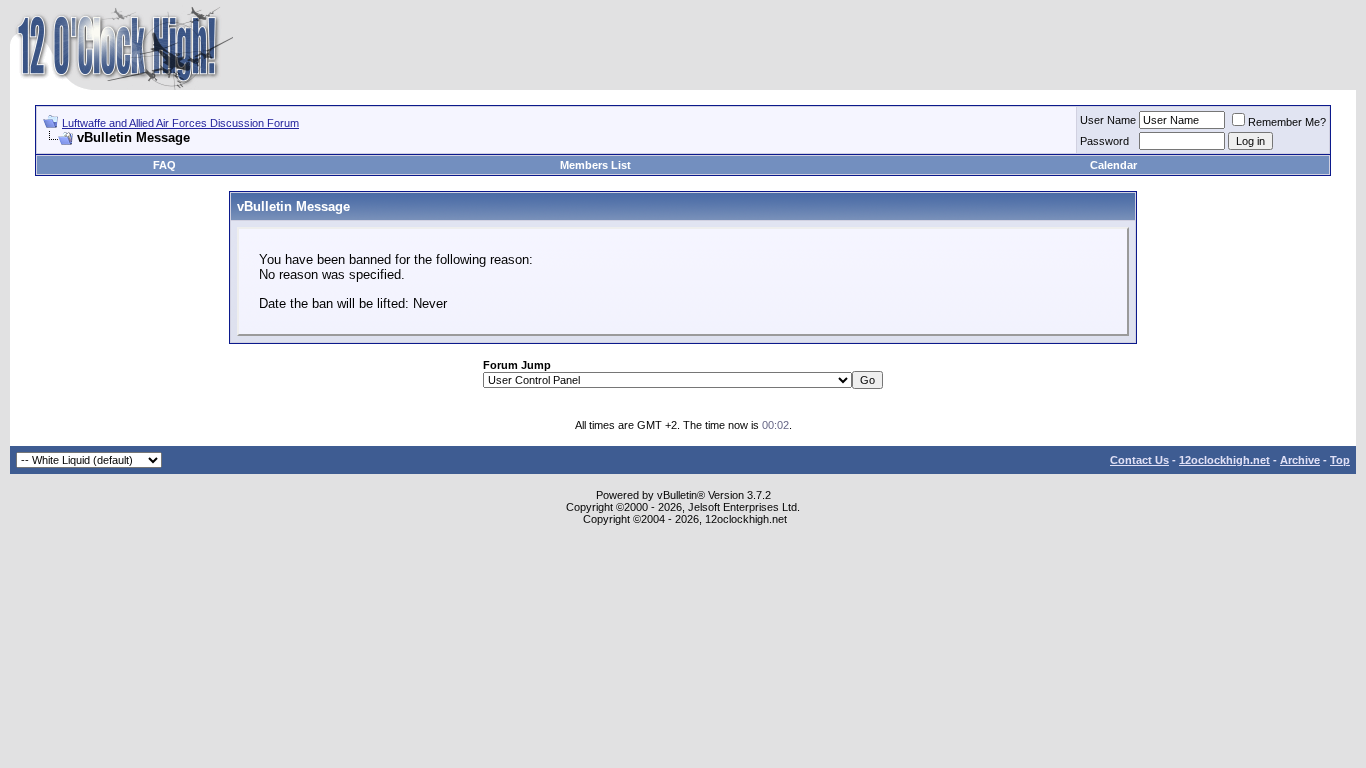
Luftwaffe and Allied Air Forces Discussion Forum (180, 123)
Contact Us (1139, 460)
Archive (1300, 460)
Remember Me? (1287, 122)
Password (1104, 141)
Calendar (1113, 165)
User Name (1108, 120)
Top (1340, 460)
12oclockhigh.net (1224, 460)
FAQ (164, 165)
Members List (595, 165)
